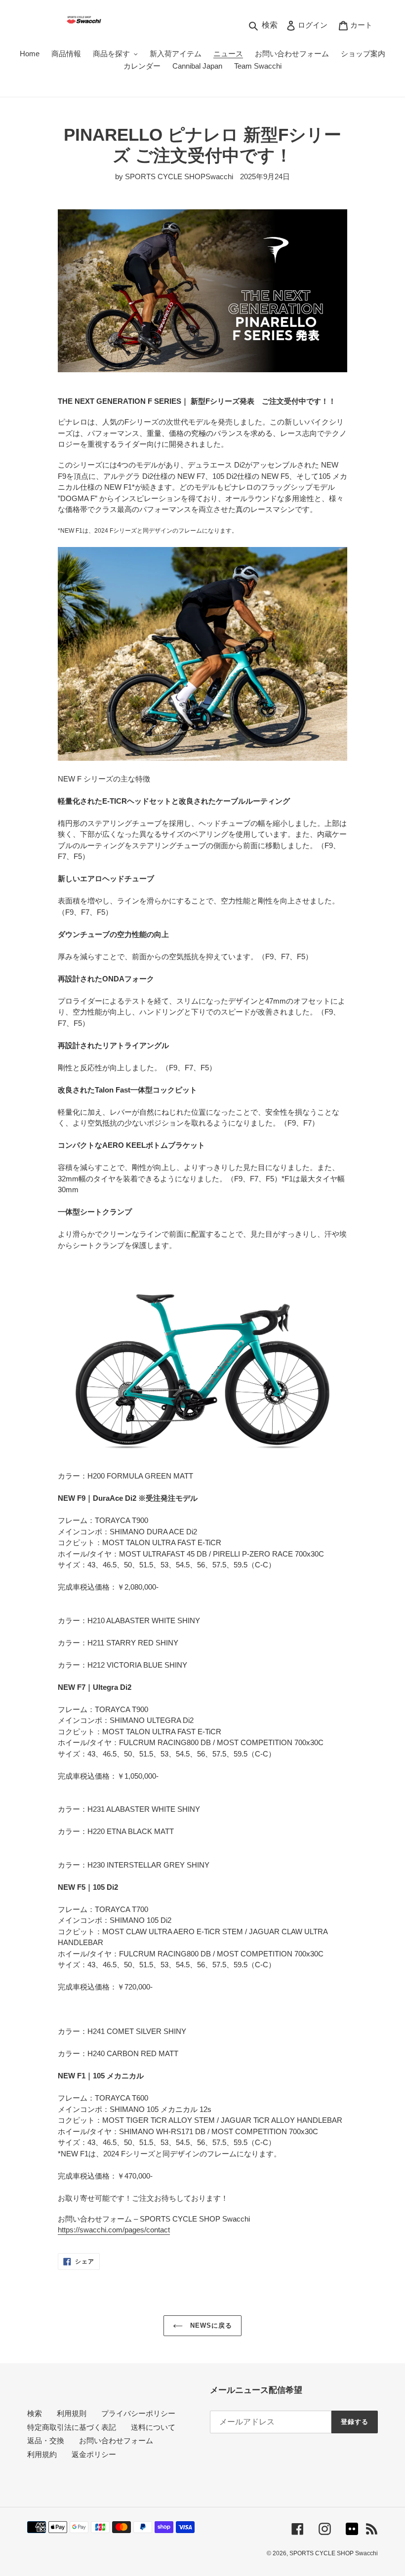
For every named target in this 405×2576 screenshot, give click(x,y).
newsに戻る (210, 2325)
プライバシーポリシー (138, 2413)
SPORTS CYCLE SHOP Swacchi (334, 2553)
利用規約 (42, 2454)
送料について (153, 2427)
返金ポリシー (94, 2454)
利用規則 (72, 2413)
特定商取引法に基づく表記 (72, 2427)
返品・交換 (46, 2440)
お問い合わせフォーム (116, 2440)
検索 (35, 2413)
